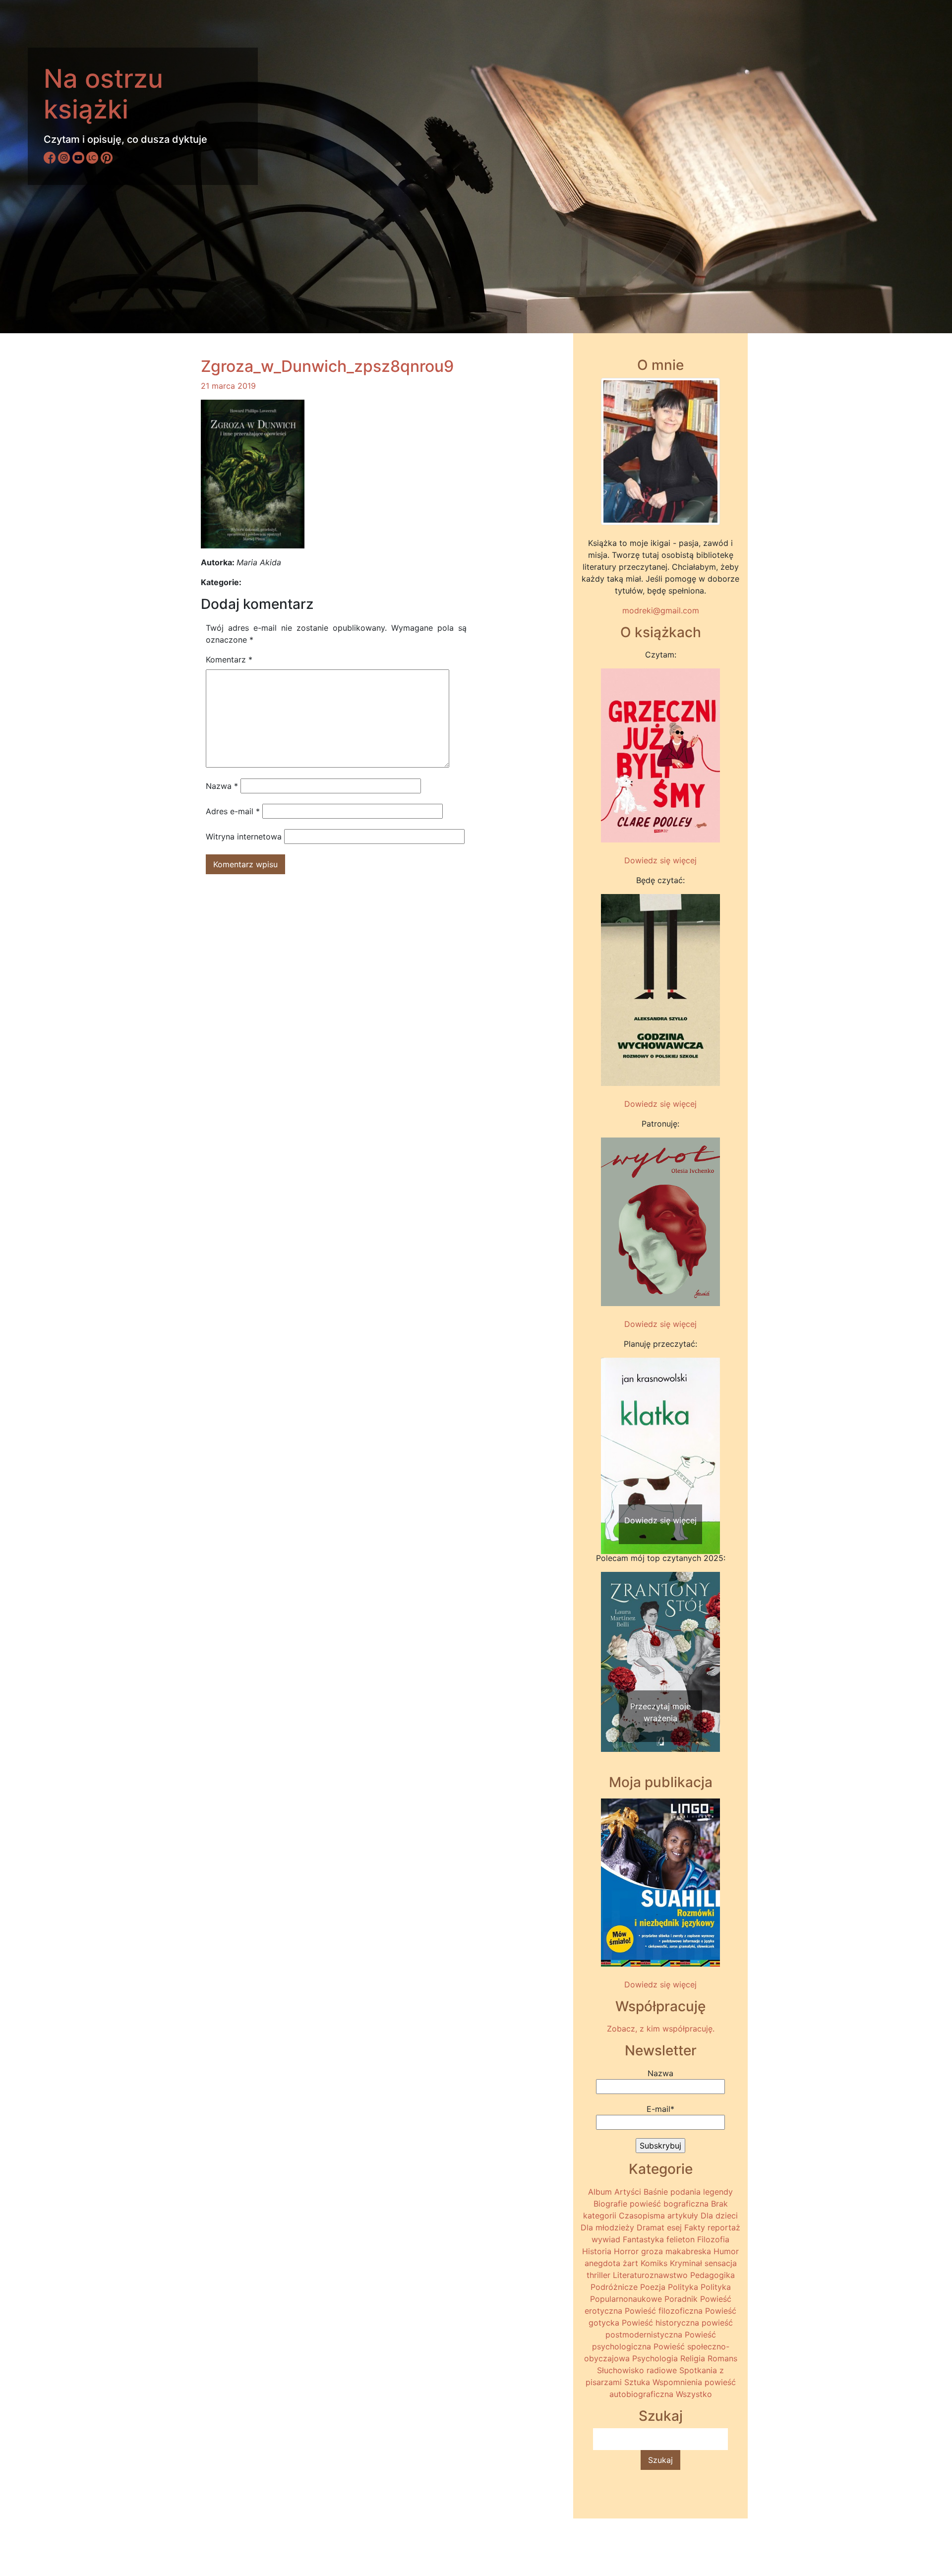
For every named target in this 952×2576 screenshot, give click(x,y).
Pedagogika (713, 2275)
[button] (610, 1437)
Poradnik (681, 2299)
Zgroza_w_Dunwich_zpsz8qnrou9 (327, 366)
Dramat (651, 2227)
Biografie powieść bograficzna (651, 2204)
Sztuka (637, 2382)
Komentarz (229, 659)
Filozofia (713, 2239)
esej (674, 2227)
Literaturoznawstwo (650, 2275)
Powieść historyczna (660, 2323)
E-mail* (660, 2109)
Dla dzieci (719, 2216)
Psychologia (655, 2358)
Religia (693, 2358)
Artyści (628, 2192)
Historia (597, 2251)
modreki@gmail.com (661, 610)
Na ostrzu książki (103, 94)
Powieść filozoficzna (664, 2311)
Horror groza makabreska (662, 2251)
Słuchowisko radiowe (637, 2370)
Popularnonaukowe (626, 2299)
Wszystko (694, 2394)
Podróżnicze (614, 2287)
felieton (681, 2239)
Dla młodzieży (607, 2227)
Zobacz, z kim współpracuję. (661, 2029)
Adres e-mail (233, 811)
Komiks (654, 2263)
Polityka (683, 2287)
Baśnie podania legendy (688, 2192)
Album (600, 2192)
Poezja (653, 2287)
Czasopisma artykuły (658, 2216)
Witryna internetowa (244, 837)
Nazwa (222, 786)
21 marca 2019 (228, 386)
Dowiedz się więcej (660, 860)
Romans (722, 2358)
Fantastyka (643, 2239)
